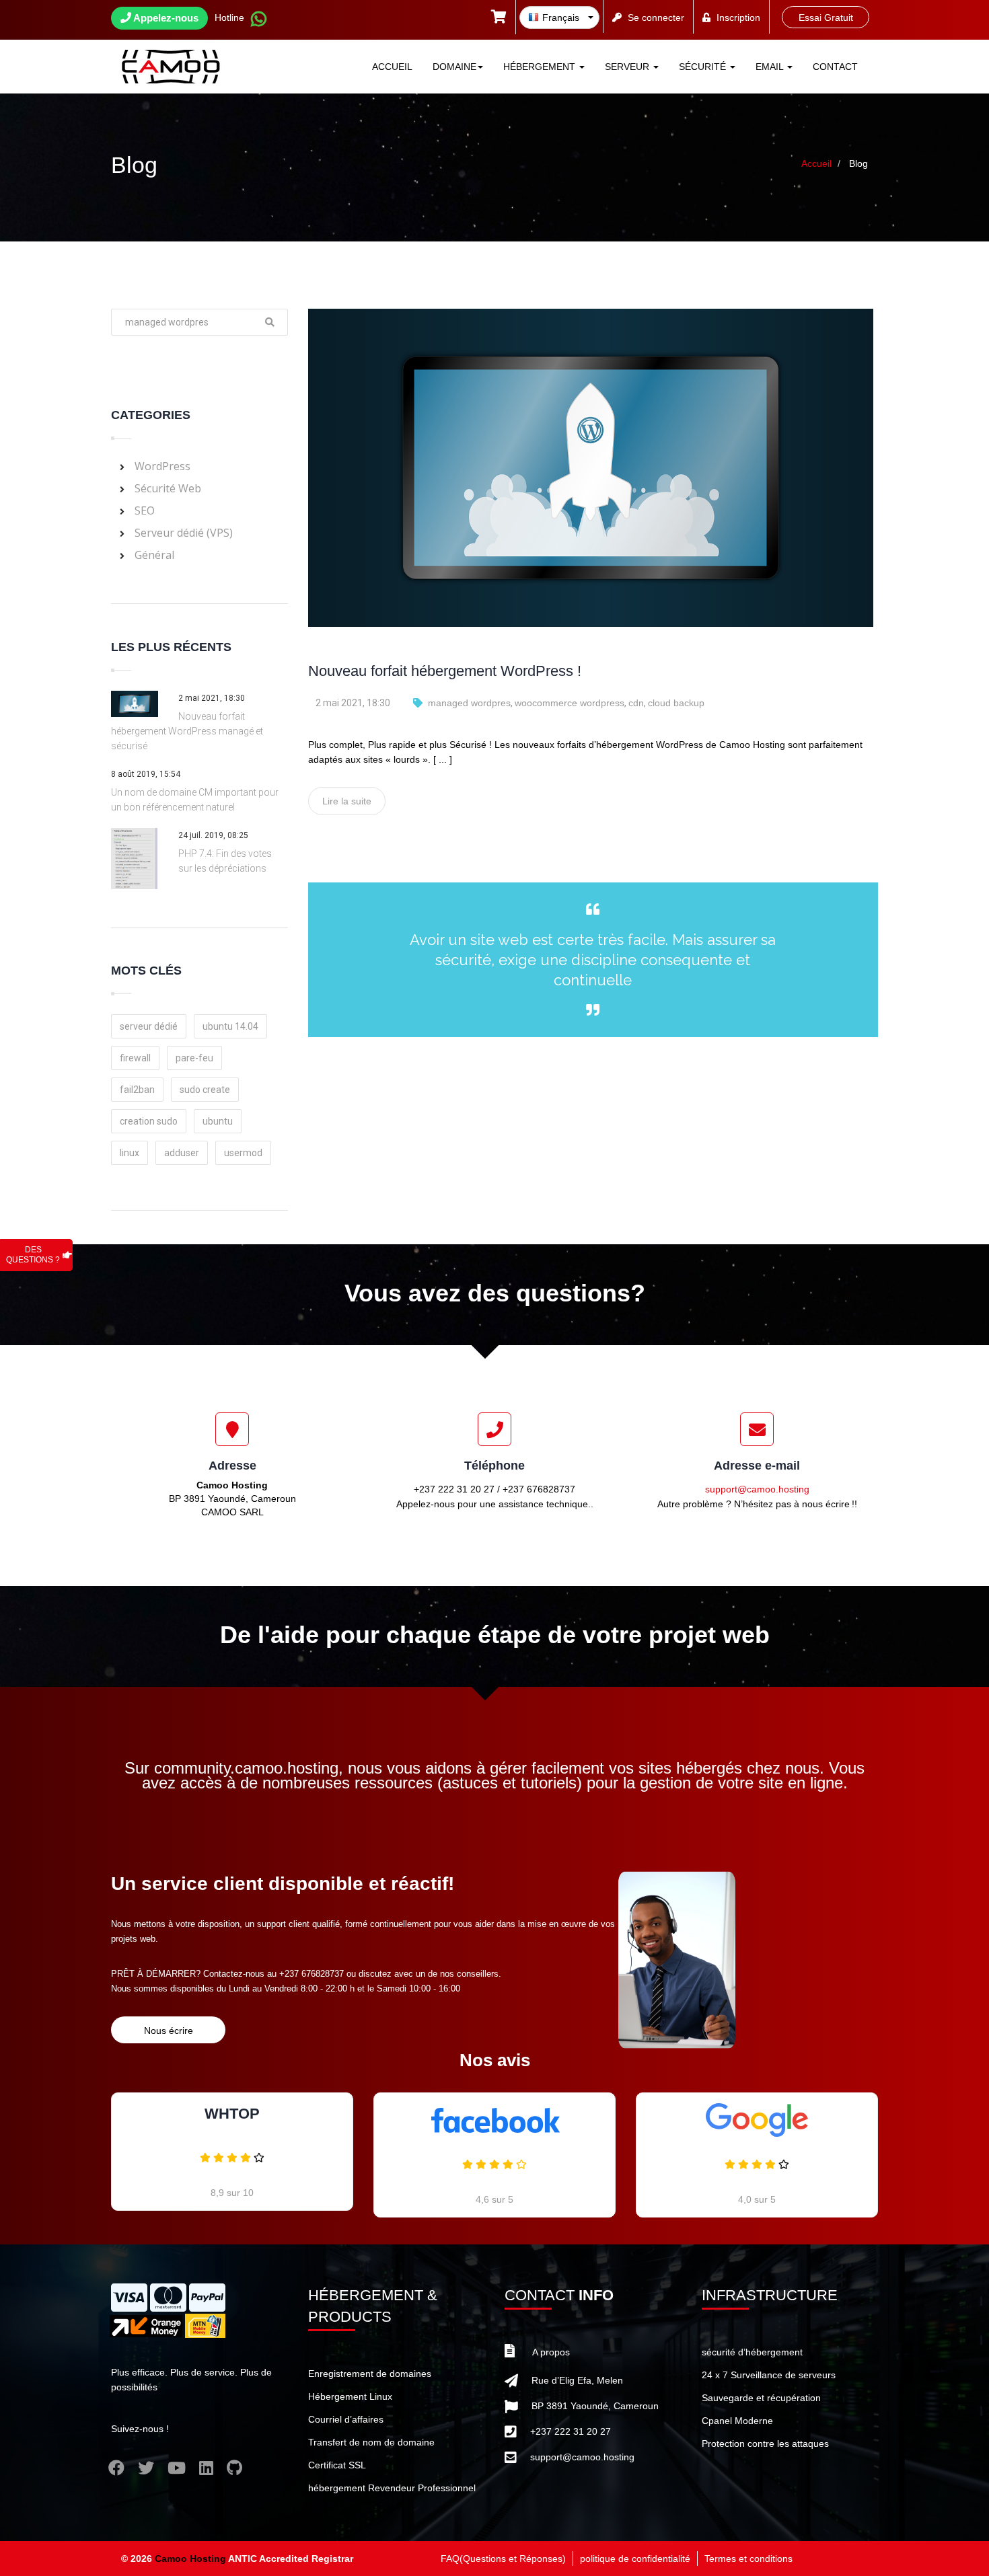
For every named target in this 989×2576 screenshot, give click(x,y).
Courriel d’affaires (346, 2419)
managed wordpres (469, 703)
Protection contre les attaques (765, 2444)
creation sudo (149, 1121)
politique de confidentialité (635, 2559)
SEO (145, 510)
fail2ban (137, 1090)
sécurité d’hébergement (752, 2352)
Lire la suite (347, 801)
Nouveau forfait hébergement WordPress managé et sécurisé (187, 731)
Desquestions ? (33, 1255)
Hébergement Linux (350, 2396)
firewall (135, 1058)
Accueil (392, 67)
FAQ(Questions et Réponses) (503, 2559)
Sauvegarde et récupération (761, 2398)
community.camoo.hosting (246, 1768)
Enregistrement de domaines (370, 2374)
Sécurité (704, 67)
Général (154, 555)
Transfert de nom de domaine (371, 2442)
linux (130, 1153)
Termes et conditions (748, 2559)
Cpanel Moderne (737, 2421)
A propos (551, 2352)
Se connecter (656, 17)
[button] (499, 18)
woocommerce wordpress (570, 703)
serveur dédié (149, 1026)
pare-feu (194, 1058)
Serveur (628, 67)
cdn (636, 703)
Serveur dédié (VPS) (184, 533)
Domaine (454, 67)
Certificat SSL (337, 2465)
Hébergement (541, 67)
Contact (835, 67)
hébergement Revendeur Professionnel (392, 2488)
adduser (182, 1153)
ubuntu (218, 1121)
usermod (243, 1153)
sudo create (205, 1090)
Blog (858, 163)
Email (771, 67)
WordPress (162, 466)
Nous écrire (169, 2031)
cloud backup (676, 703)
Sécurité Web (168, 488)
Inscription (738, 17)
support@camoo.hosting (757, 1489)
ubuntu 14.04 (230, 1026)
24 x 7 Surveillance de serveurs (769, 2375)
